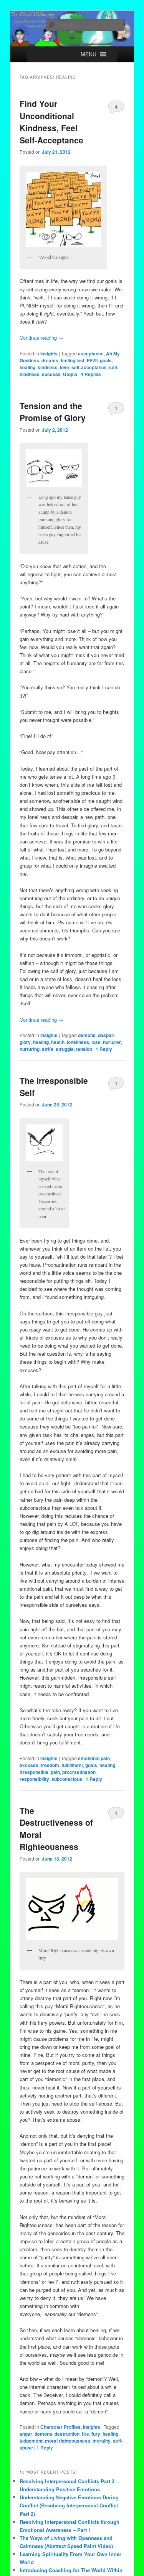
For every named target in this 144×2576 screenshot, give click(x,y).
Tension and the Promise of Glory (53, 412)
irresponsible (34, 1772)
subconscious (67, 1779)
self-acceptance (89, 367)
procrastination (79, 1772)
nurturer (112, 1042)
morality (102, 2441)
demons (87, 1035)
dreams (50, 360)
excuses (29, 1765)
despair (106, 1035)
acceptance (91, 353)
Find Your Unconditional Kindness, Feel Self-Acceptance (51, 122)
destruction (67, 2434)
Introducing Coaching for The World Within (71, 2570)
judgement (31, 2441)
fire (85, 2434)
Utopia (70, 374)
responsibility (34, 1779)
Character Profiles (60, 2427)
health (58, 1042)
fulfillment (72, 1765)
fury (96, 2434)
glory (25, 1042)
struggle (65, 1049)
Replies (91, 374)
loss (96, 1042)
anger (26, 2434)
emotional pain (94, 1758)
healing (27, 367)
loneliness (78, 1042)
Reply (104, 1049)
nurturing (30, 1049)
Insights (49, 353)
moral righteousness (68, 2441)
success (51, 374)
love (65, 367)
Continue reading (41, 338)
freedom (50, 1765)
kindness (48, 367)
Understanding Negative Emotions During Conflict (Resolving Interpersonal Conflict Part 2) (69, 2505)
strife (48, 1049)
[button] (89, 54)
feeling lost (73, 360)
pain (55, 1772)
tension (84, 1049)
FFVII (92, 360)
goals (106, 360)
